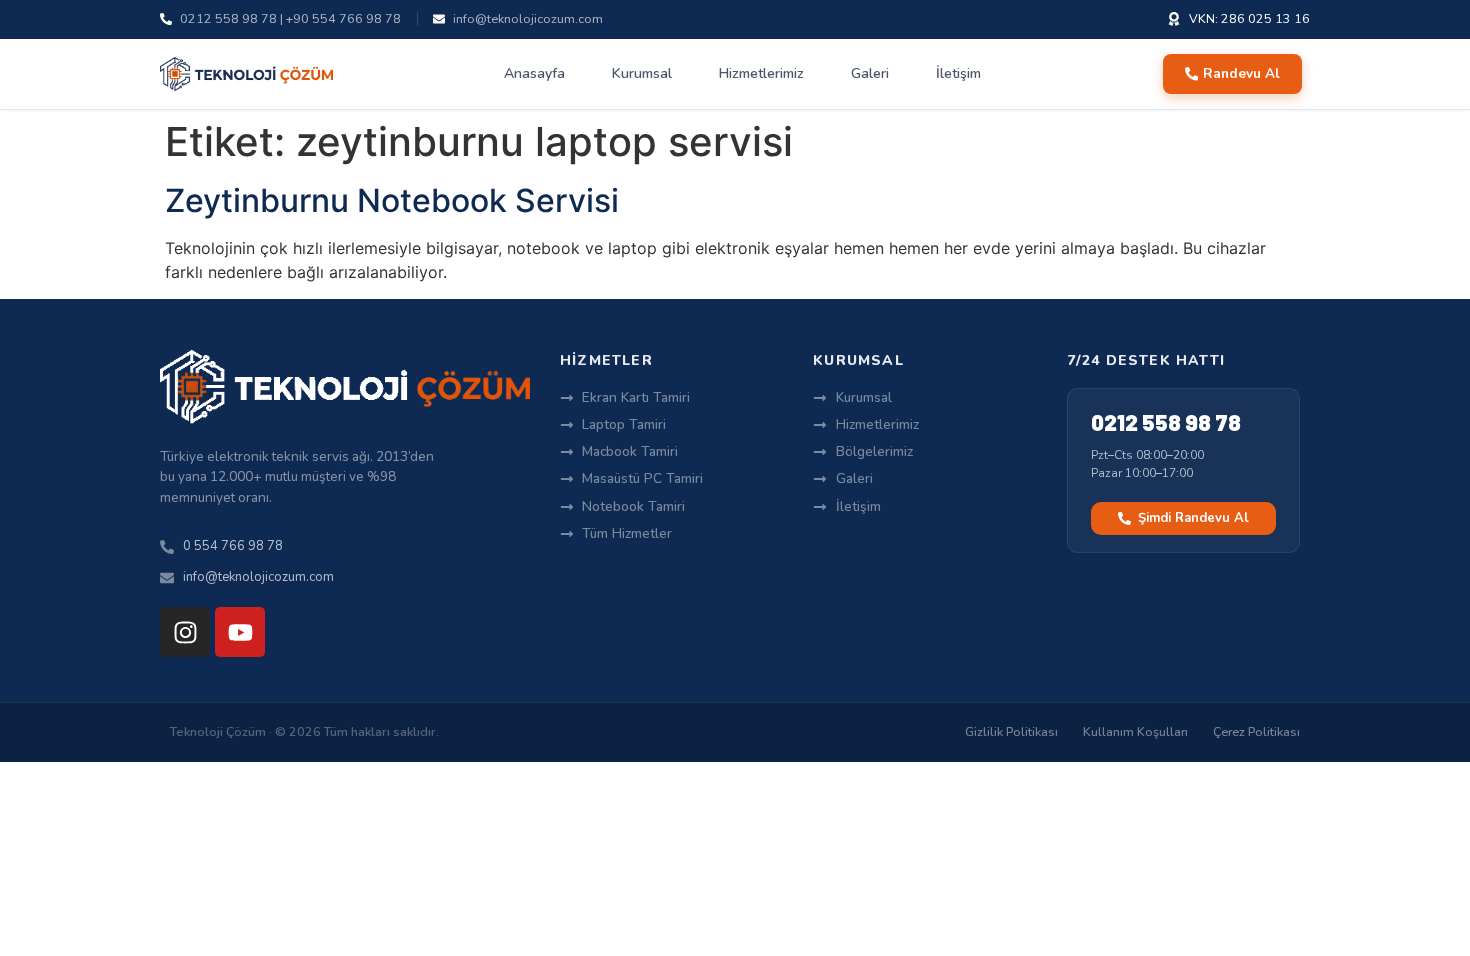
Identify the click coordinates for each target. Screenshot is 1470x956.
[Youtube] (240, 632)
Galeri (870, 73)
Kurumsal (642, 73)
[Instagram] (185, 632)
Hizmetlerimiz (761, 73)
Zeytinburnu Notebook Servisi (392, 200)
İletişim (958, 73)
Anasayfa (534, 73)
